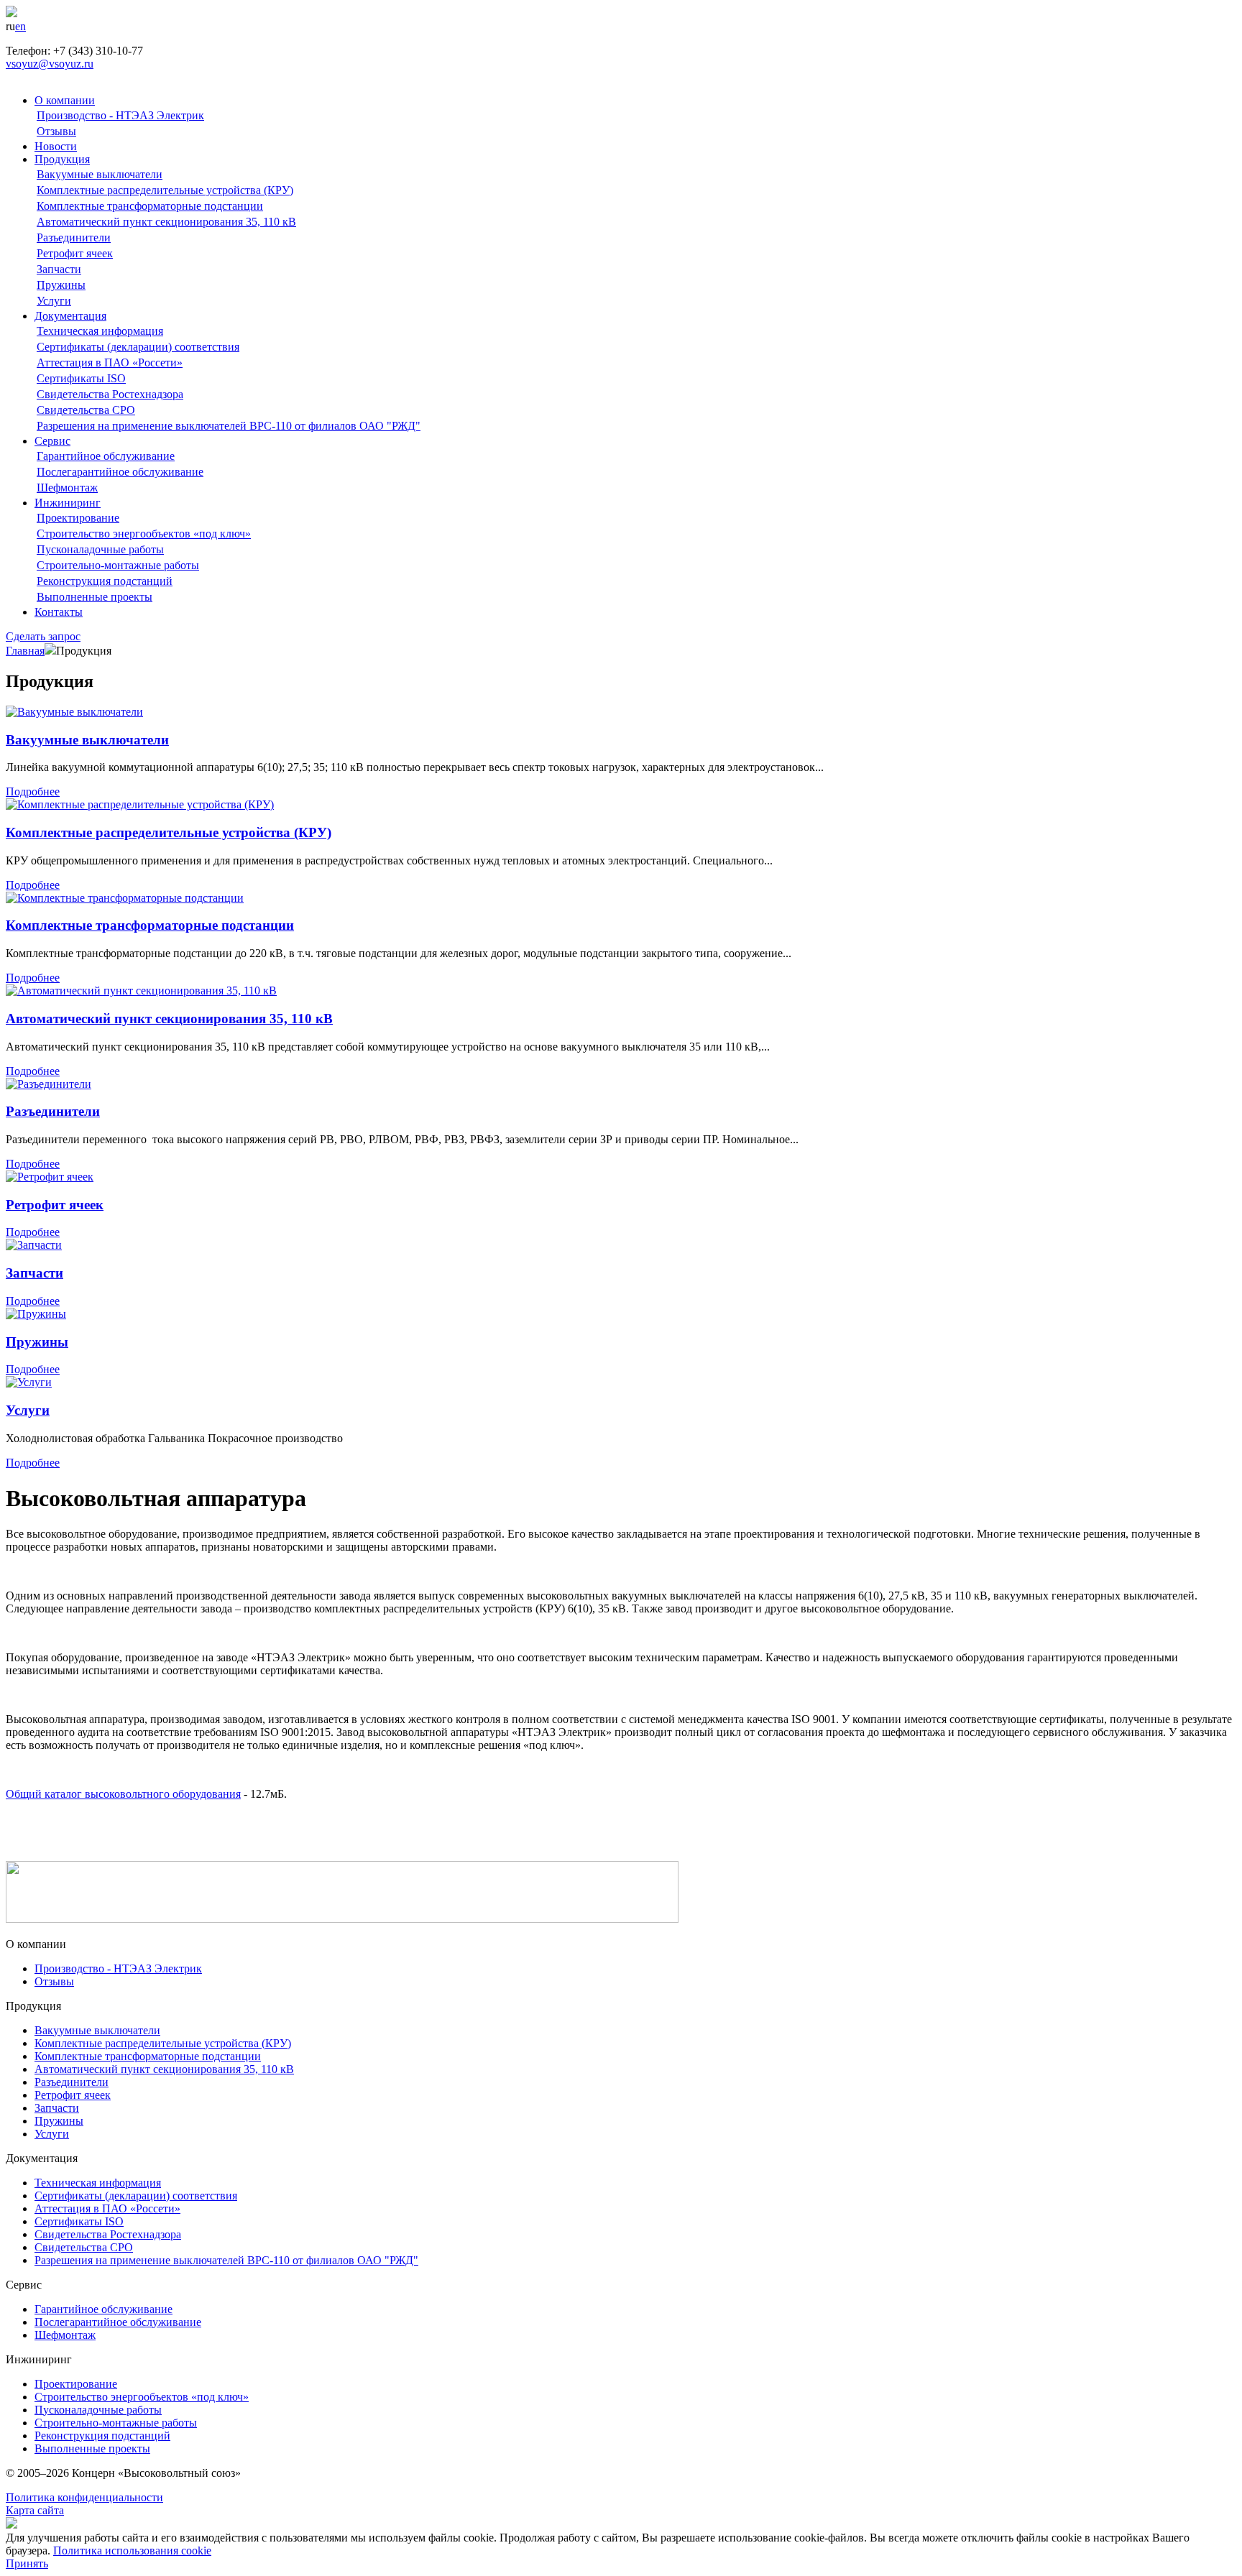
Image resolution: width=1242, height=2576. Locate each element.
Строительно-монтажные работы (118, 565)
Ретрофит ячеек (75, 253)
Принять (27, 2563)
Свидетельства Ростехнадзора (110, 394)
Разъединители (74, 237)
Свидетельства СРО (86, 410)
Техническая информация (100, 331)
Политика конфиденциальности (84, 2497)
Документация (70, 316)
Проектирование (78, 518)
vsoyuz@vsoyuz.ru (50, 64)
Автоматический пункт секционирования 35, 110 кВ (166, 222)
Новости (56, 146)
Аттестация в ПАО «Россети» (110, 363)
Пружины (61, 285)
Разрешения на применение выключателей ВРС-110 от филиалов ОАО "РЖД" (229, 426)
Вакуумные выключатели (100, 174)
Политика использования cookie (132, 2550)
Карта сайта (35, 2510)
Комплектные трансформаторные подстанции (150, 206)
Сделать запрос (43, 636)
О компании (65, 100)
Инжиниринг (68, 503)
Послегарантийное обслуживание (120, 472)
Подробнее (33, 791)
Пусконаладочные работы (100, 549)
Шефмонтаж (67, 488)
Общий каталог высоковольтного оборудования (123, 1794)
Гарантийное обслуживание (106, 456)
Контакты (59, 612)
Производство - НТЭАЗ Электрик (120, 115)
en (20, 26)
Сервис (52, 441)
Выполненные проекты (95, 597)
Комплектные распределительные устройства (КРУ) (165, 190)
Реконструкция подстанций (105, 581)
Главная (25, 651)
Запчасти (59, 269)
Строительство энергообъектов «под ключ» (144, 534)
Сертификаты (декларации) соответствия (138, 347)
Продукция (62, 159)
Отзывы (56, 131)
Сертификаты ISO (81, 378)
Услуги (54, 301)
